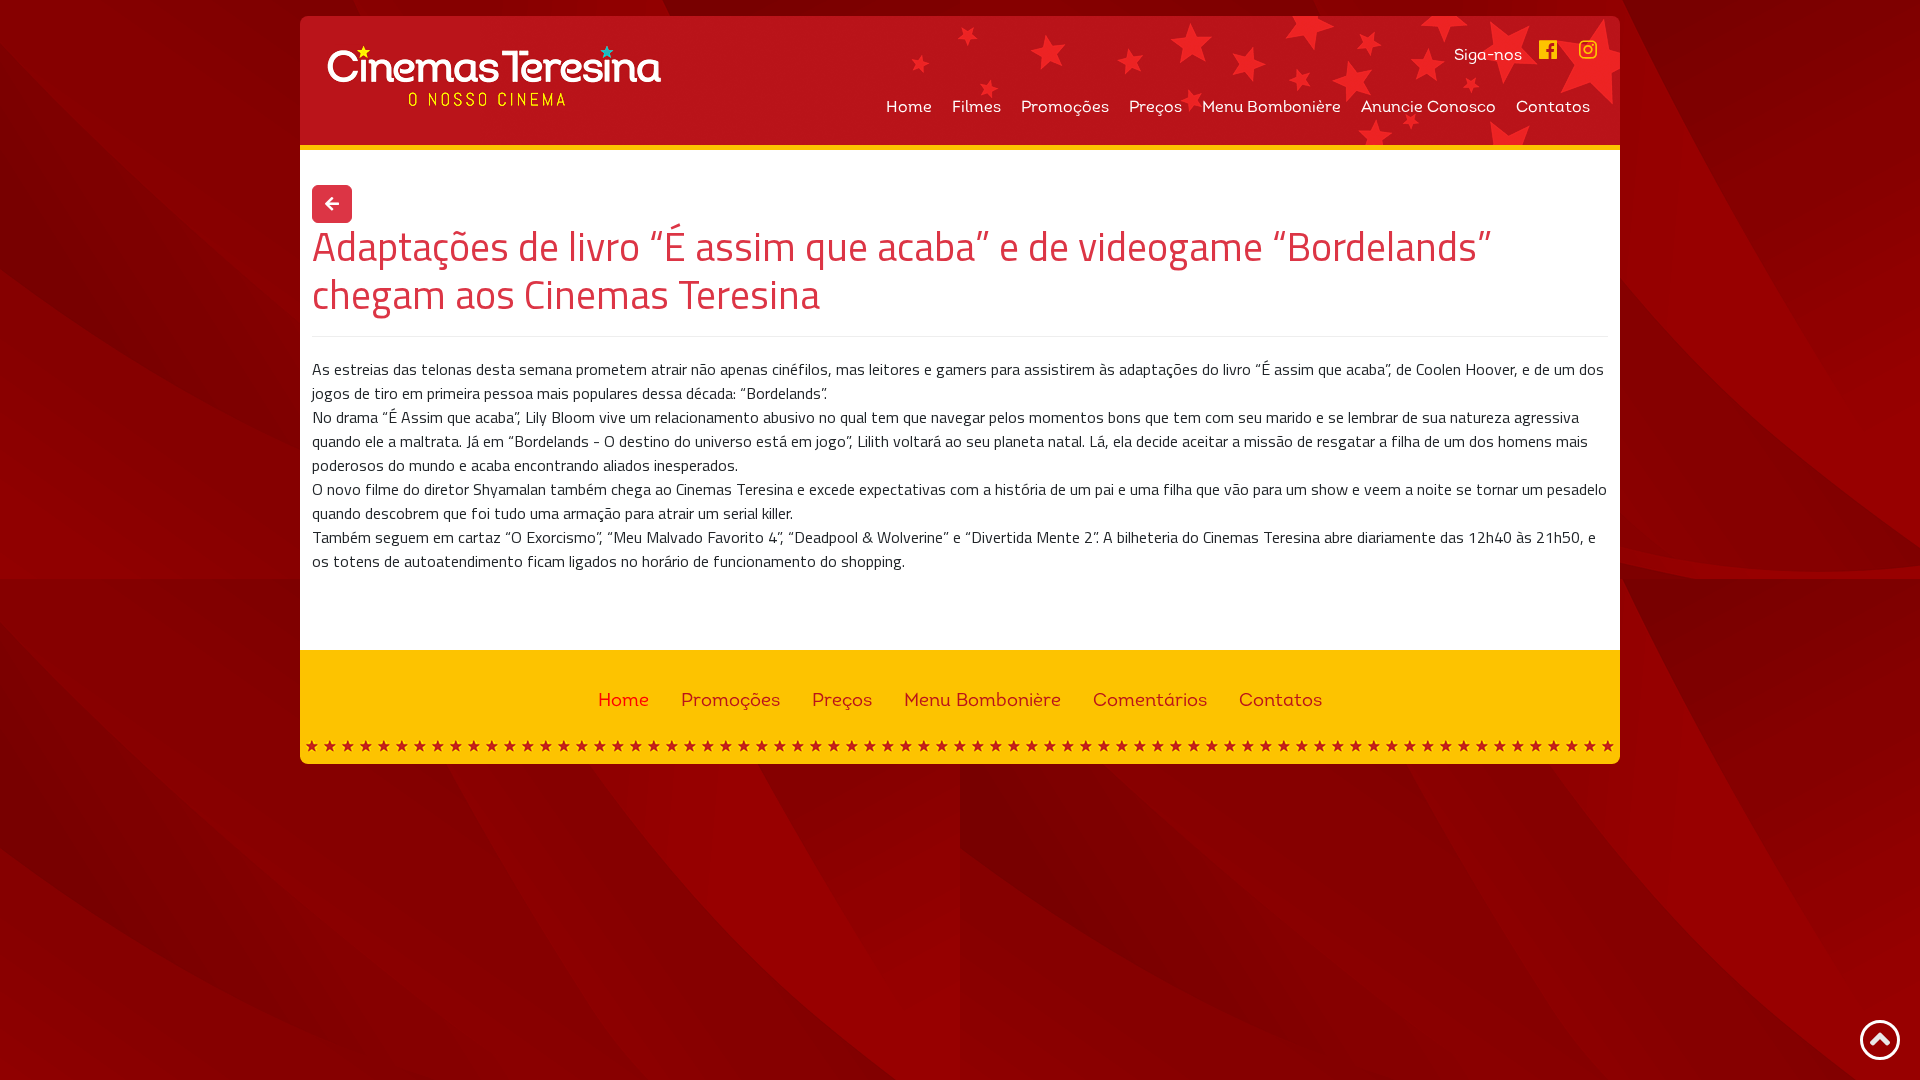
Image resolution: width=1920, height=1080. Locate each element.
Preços (1155, 108)
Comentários (1150, 701)
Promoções (1065, 108)
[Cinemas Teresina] (634, 76)
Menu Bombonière (1271, 108)
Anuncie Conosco (1428, 108)
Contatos (1553, 108)
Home (909, 108)
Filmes (976, 108)
